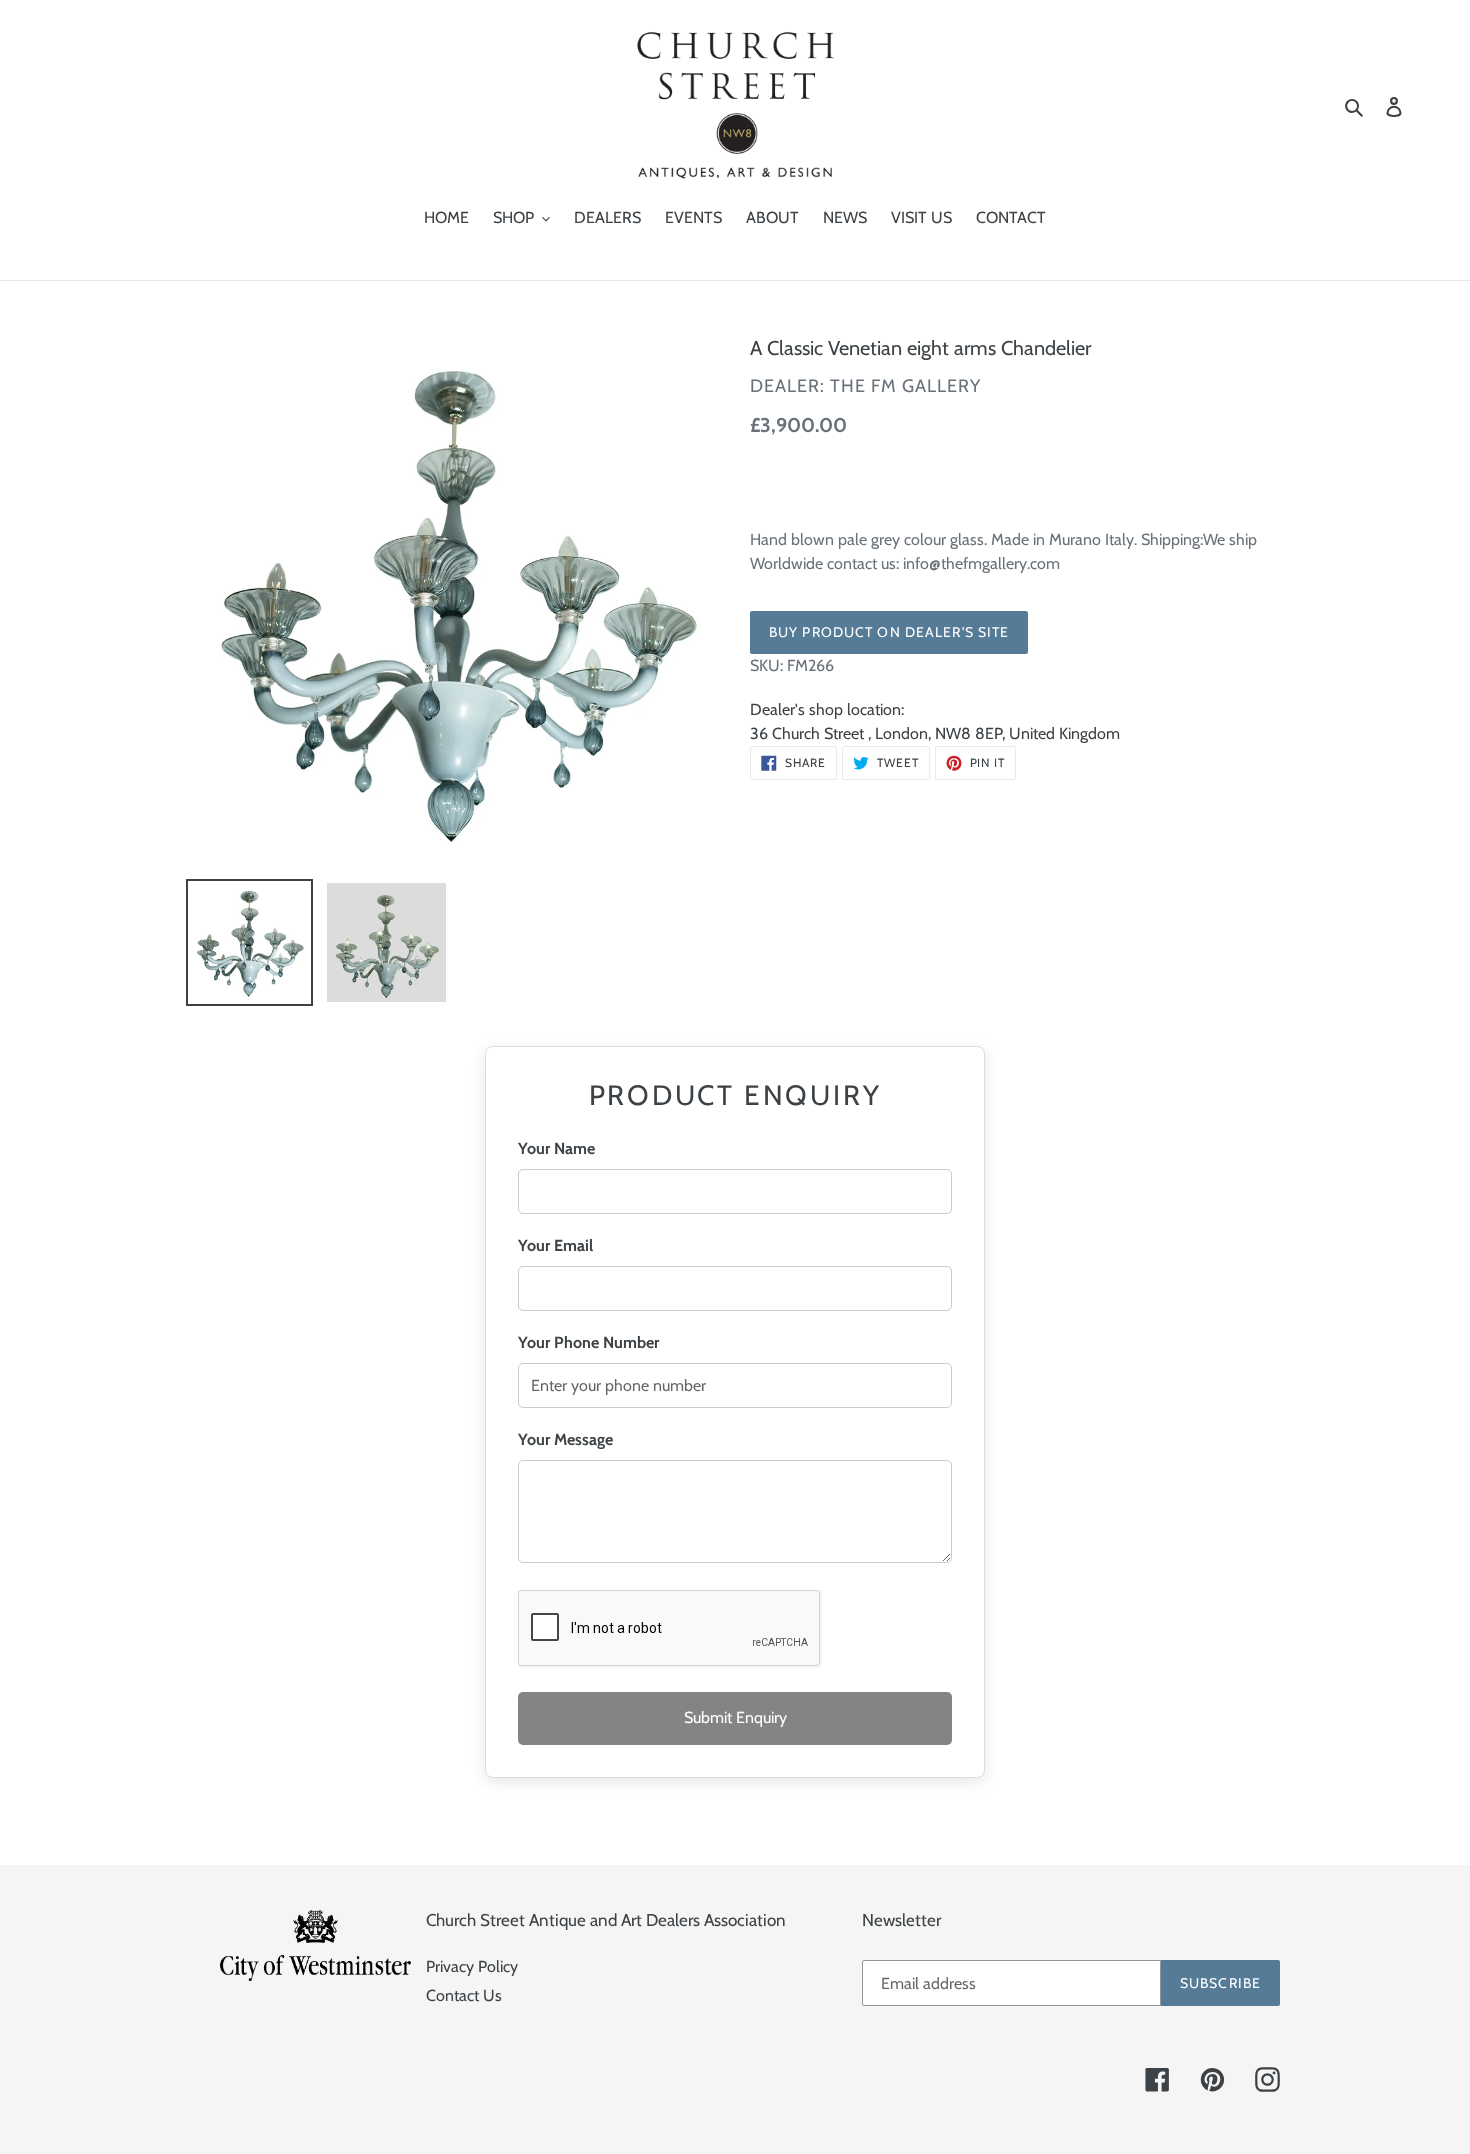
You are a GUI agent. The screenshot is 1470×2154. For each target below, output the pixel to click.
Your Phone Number (588, 1342)
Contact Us (464, 1995)
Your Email (555, 1245)
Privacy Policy (472, 1966)
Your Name (556, 1148)
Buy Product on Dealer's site (889, 632)
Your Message (565, 1439)
